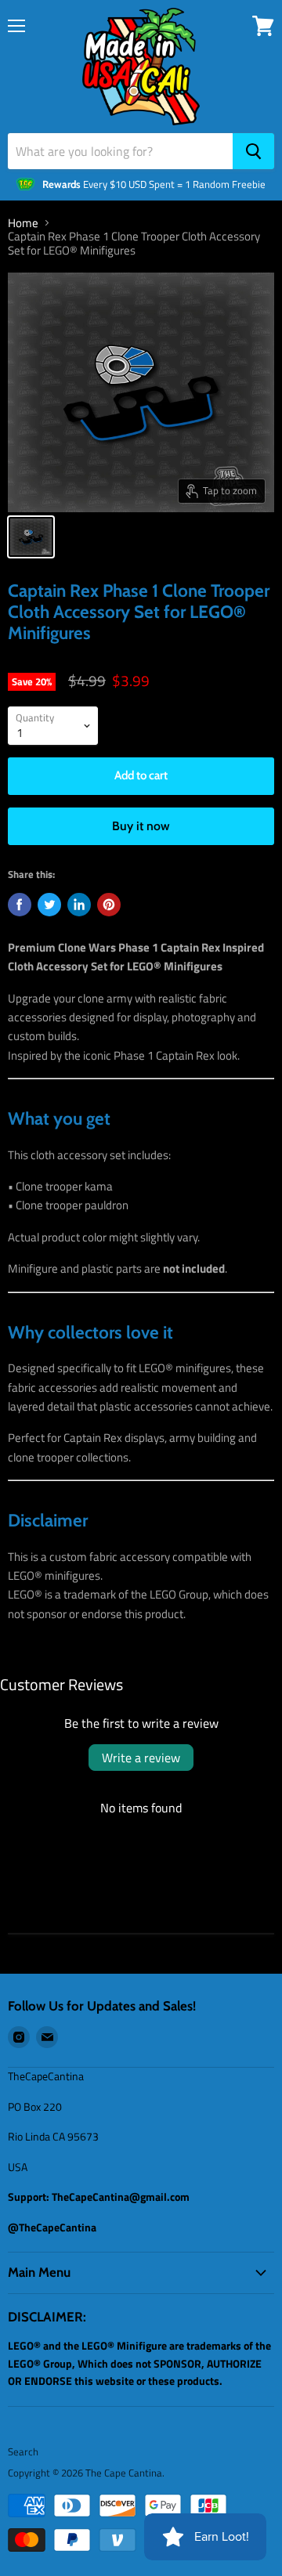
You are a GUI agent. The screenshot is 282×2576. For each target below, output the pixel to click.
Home (23, 223)
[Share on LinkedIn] (79, 905)
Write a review (141, 1758)
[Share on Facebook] (20, 905)
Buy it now (141, 826)
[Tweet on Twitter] (49, 905)
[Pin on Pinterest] (109, 905)
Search (23, 2451)
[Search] (253, 151)
